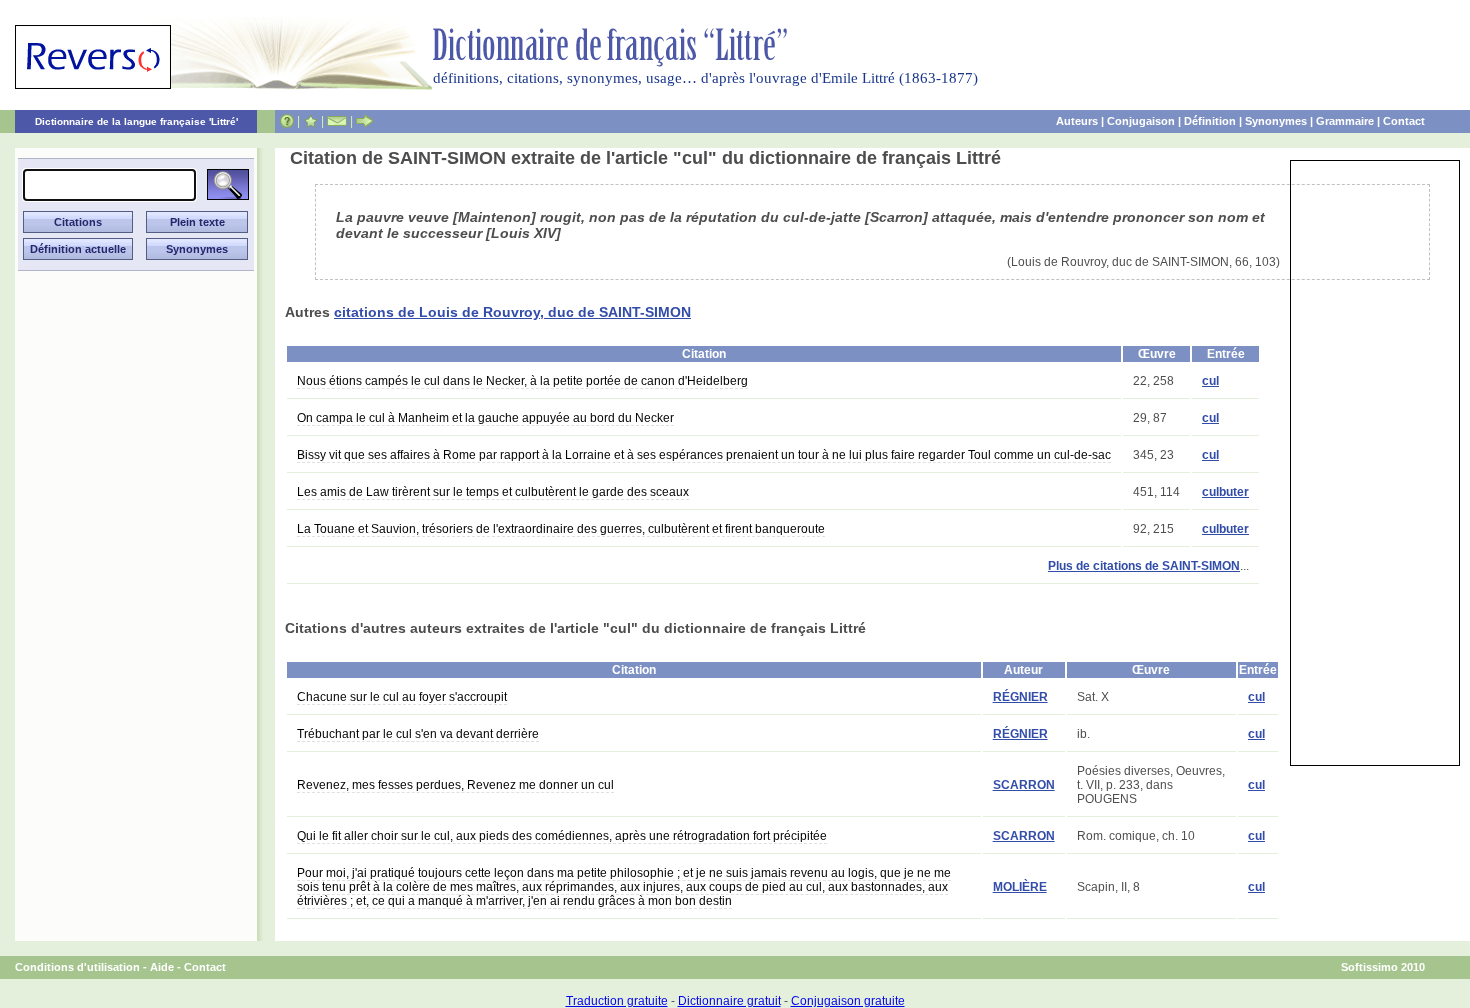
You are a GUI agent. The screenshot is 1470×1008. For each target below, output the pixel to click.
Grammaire (1345, 121)
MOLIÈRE (1020, 887)
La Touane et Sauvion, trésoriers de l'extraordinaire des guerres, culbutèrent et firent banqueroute (561, 529)
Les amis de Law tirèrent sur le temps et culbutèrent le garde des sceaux (493, 492)
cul (1210, 381)
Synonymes (1276, 121)
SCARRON (1024, 785)
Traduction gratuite (617, 1001)
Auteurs (1077, 121)
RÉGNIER (1020, 697)
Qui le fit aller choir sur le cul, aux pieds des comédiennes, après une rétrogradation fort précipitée (562, 836)
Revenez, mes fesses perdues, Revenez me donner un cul (455, 785)
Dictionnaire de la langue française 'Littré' (136, 121)
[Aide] (287, 121)
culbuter (1225, 492)
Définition (1210, 121)
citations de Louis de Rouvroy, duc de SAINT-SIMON (512, 312)
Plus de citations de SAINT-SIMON (1144, 566)
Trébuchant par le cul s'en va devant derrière (418, 734)
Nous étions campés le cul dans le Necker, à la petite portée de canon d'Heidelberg (522, 381)
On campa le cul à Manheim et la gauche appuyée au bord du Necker (485, 418)
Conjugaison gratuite (848, 1001)
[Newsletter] (337, 121)
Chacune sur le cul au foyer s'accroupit (402, 697)
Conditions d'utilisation (77, 967)
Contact (1404, 121)
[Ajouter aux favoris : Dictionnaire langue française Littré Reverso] (310, 121)
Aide (162, 967)
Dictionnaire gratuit (729, 1001)
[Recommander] (364, 121)
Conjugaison (1141, 121)
